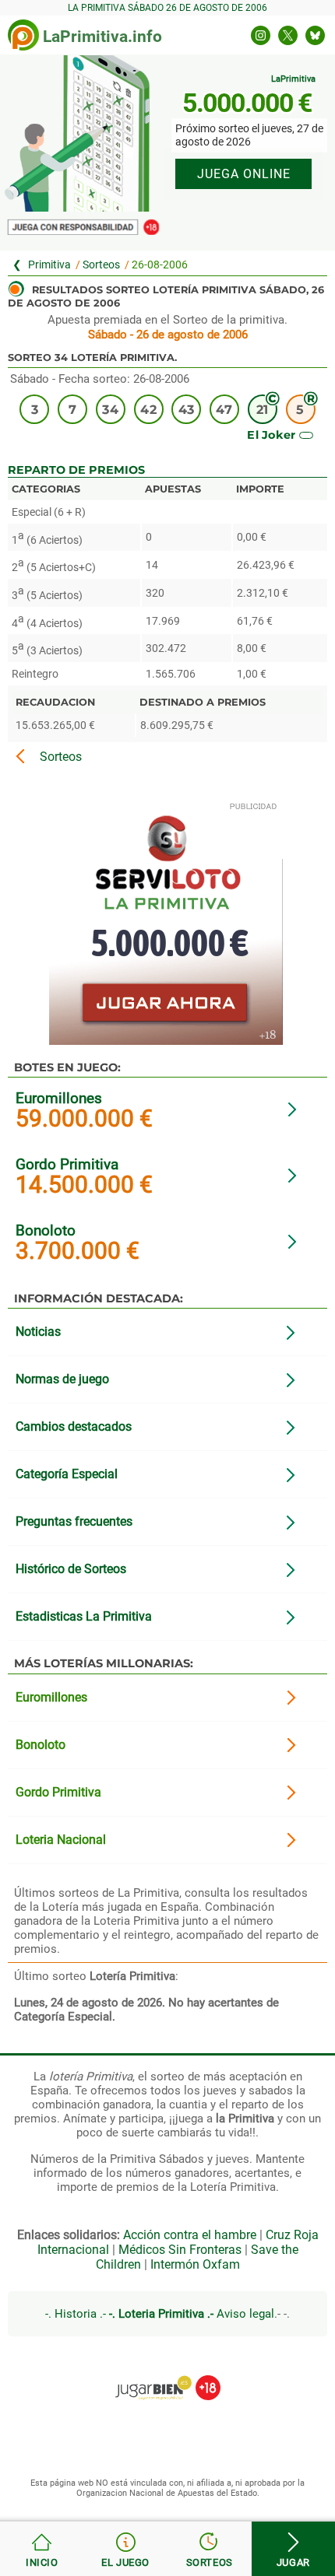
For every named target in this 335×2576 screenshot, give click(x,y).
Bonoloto (46, 1230)
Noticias (38, 1332)
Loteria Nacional (61, 1840)
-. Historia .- (76, 2314)
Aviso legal (245, 2314)
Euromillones (59, 1098)
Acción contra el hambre (190, 2235)
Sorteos (101, 265)
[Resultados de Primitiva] (42, 2549)
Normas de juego (62, 1379)
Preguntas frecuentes (74, 1521)
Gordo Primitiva (67, 1164)
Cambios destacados (74, 1426)
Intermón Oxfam (195, 2264)
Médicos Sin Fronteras (180, 2250)
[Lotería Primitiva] (44, 265)
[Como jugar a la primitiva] (126, 2549)
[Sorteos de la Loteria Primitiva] (210, 2549)
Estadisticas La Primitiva (84, 1616)
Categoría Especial (67, 1474)
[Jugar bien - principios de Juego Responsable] (167, 2376)
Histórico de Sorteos (71, 1569)
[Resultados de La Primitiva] (23, 35)
